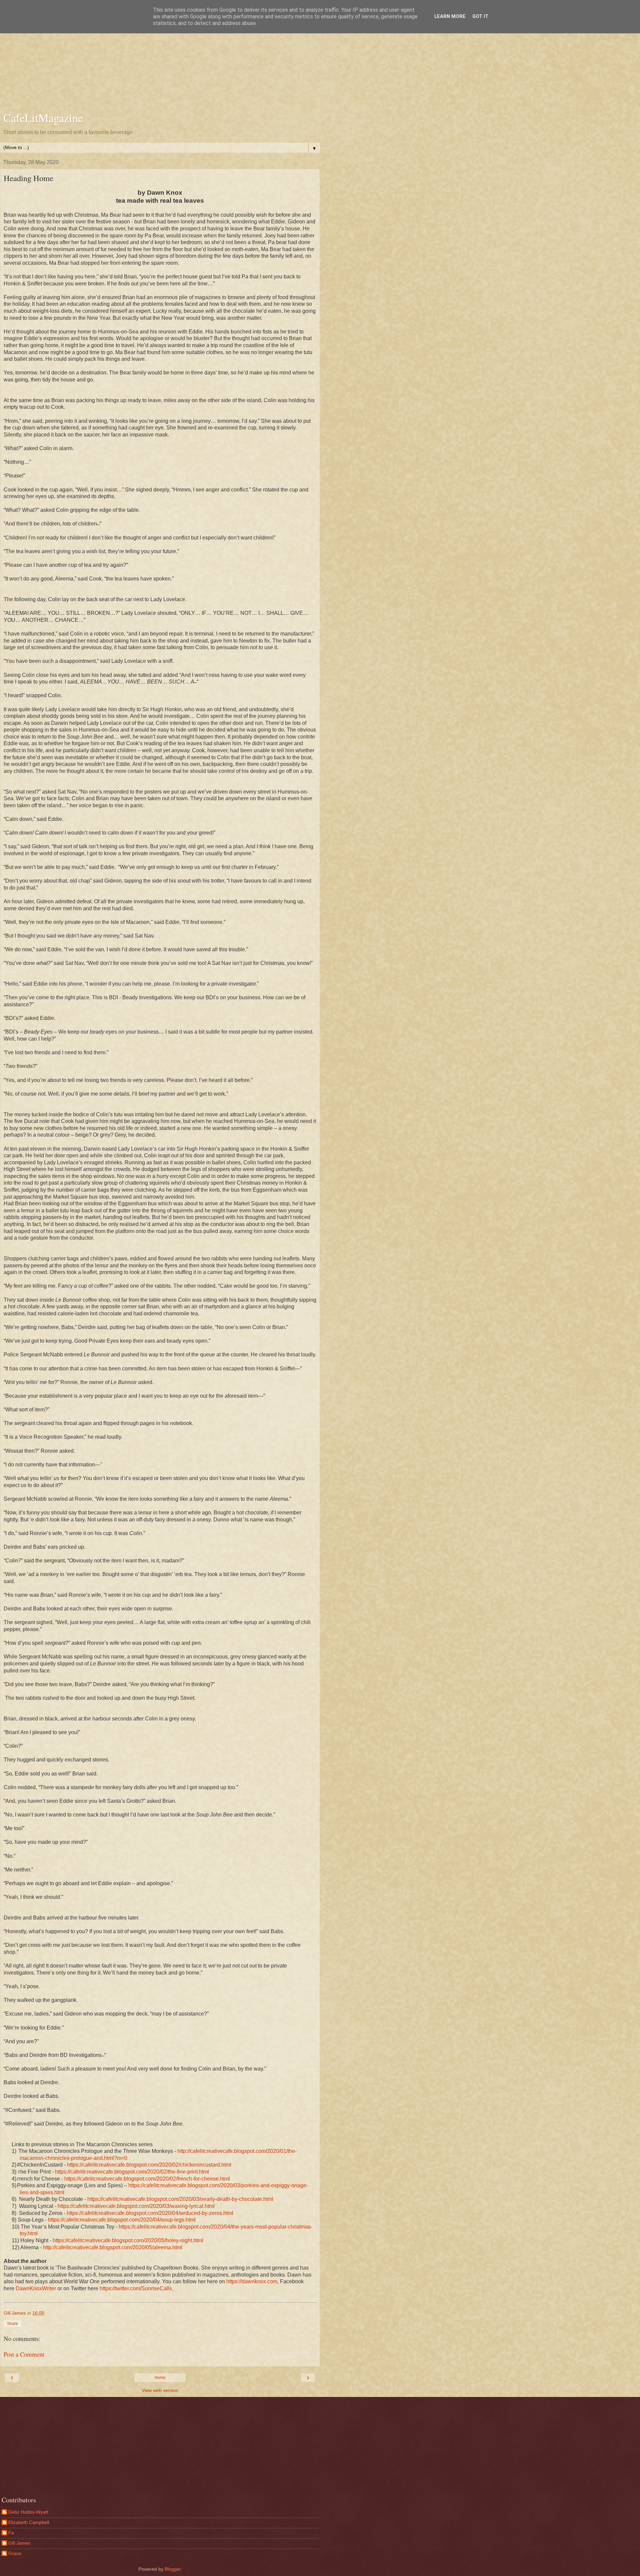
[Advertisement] (160, 57)
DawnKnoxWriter (36, 2288)
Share (12, 2324)
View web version (160, 2390)
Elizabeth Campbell (29, 2522)
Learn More (450, 17)
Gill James (19, 2543)
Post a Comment (24, 2354)
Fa (11, 2533)
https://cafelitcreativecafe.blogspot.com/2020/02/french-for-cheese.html (147, 2179)
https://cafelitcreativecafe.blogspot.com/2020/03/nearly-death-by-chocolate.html (180, 2199)
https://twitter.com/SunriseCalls (136, 2288)
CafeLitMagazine (43, 118)
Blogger (173, 2569)
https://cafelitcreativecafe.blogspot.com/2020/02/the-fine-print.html (132, 2172)
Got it (480, 17)
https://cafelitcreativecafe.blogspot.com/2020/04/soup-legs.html (122, 2220)
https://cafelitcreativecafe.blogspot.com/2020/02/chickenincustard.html (149, 2165)
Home (160, 2378)
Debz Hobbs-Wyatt (28, 2512)
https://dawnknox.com (252, 2281)
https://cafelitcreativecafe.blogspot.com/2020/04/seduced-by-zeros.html (150, 2213)
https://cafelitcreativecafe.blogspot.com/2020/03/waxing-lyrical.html (136, 2206)
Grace (15, 2553)
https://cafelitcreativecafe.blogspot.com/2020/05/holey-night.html (128, 2240)
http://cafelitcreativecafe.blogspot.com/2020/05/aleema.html (113, 2247)
